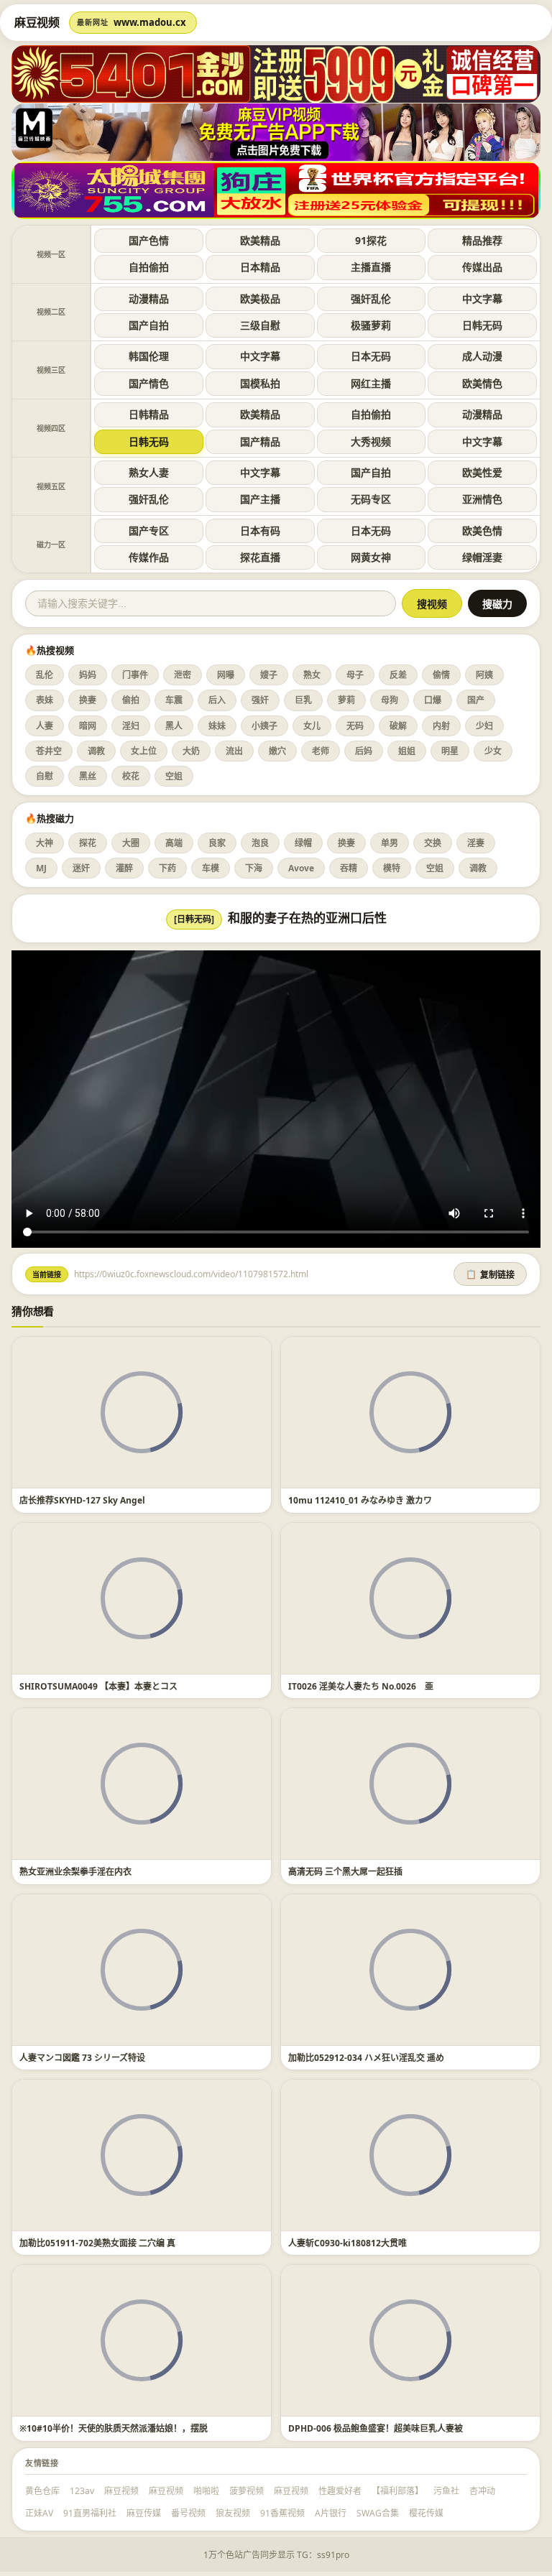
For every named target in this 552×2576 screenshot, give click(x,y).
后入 (217, 700)
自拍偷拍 (149, 267)
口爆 (433, 700)
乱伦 (45, 675)
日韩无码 (482, 325)
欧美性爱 (482, 472)
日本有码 (260, 531)
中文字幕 (482, 298)
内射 (441, 726)
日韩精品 (149, 414)
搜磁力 (497, 604)
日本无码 (371, 356)
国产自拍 (149, 325)
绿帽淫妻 (482, 557)
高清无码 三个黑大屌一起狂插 (345, 1872)
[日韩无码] (194, 919)
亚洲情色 (482, 499)
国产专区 (149, 531)
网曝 (226, 675)
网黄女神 (371, 557)
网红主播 (371, 383)
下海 (254, 868)
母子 (355, 675)
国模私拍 (260, 383)
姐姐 (407, 751)
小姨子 (264, 726)
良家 (217, 843)
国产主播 (260, 499)
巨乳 (303, 700)
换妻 (88, 700)
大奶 (191, 751)
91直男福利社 (90, 2513)
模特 (392, 868)
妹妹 (217, 726)
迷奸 (81, 868)
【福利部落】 (397, 2491)
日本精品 (260, 267)
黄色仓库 (42, 2491)
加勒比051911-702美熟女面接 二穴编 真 (97, 2243)
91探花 (371, 240)
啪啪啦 (206, 2491)
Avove (301, 868)
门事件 (135, 675)
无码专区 (371, 499)
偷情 (441, 675)
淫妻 (476, 843)
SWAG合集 (378, 2513)
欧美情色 (482, 383)
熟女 (312, 675)
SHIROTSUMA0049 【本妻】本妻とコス (98, 1686)
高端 (174, 843)
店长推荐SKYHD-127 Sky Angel (82, 1500)
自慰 (45, 776)
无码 (355, 726)
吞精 (349, 868)
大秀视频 (371, 441)
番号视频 (188, 2513)
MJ (41, 868)
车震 (174, 700)
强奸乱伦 (371, 298)
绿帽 (303, 843)
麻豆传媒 (144, 2513)
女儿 (312, 726)
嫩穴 (277, 751)
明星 (450, 751)
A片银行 (331, 2513)
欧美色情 (482, 531)
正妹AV (39, 2513)
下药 (167, 868)
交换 (433, 843)
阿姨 (484, 675)
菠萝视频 (247, 2491)
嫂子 (269, 675)
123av (82, 2491)
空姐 (174, 776)
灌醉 (124, 868)
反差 (398, 675)
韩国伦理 (149, 356)
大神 (45, 843)
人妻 (45, 726)
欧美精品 (260, 240)
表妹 (45, 700)
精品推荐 (482, 240)
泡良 (260, 843)
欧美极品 (260, 298)
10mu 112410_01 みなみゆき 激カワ (360, 1500)
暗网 (88, 726)
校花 (131, 776)
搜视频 (432, 604)
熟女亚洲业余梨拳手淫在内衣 (75, 1872)
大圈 (131, 843)
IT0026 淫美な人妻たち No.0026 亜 (361, 1686)
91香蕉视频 (282, 2513)
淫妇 (131, 726)
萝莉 (346, 700)
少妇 (484, 726)
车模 (211, 868)
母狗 (390, 700)
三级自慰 (260, 325)
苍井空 (49, 751)
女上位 (144, 751)
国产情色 (149, 383)
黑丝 (88, 776)
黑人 (174, 726)
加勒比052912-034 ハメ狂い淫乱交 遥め (366, 2058)
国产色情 (149, 240)
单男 (390, 843)
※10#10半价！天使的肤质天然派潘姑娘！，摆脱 (114, 2428)
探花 (88, 843)
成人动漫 (482, 356)
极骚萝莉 (371, 325)
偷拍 (131, 700)
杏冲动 (482, 2491)
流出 (234, 751)
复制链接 (490, 1275)
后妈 (364, 751)
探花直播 (260, 557)
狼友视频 (233, 2513)
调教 (96, 751)
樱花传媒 (426, 2513)
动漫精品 (149, 298)
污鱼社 (446, 2491)
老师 (321, 751)
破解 (398, 726)
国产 (476, 700)
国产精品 (260, 441)
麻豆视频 (121, 2491)
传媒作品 (149, 557)
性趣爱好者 (340, 2491)
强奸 (260, 700)
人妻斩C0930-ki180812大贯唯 (348, 2243)
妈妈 (88, 675)
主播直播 (371, 267)
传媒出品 (482, 267)
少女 (493, 751)
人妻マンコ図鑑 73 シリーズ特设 (82, 2058)
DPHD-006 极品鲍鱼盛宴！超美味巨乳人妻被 (376, 2428)
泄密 (183, 675)
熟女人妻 (149, 472)
